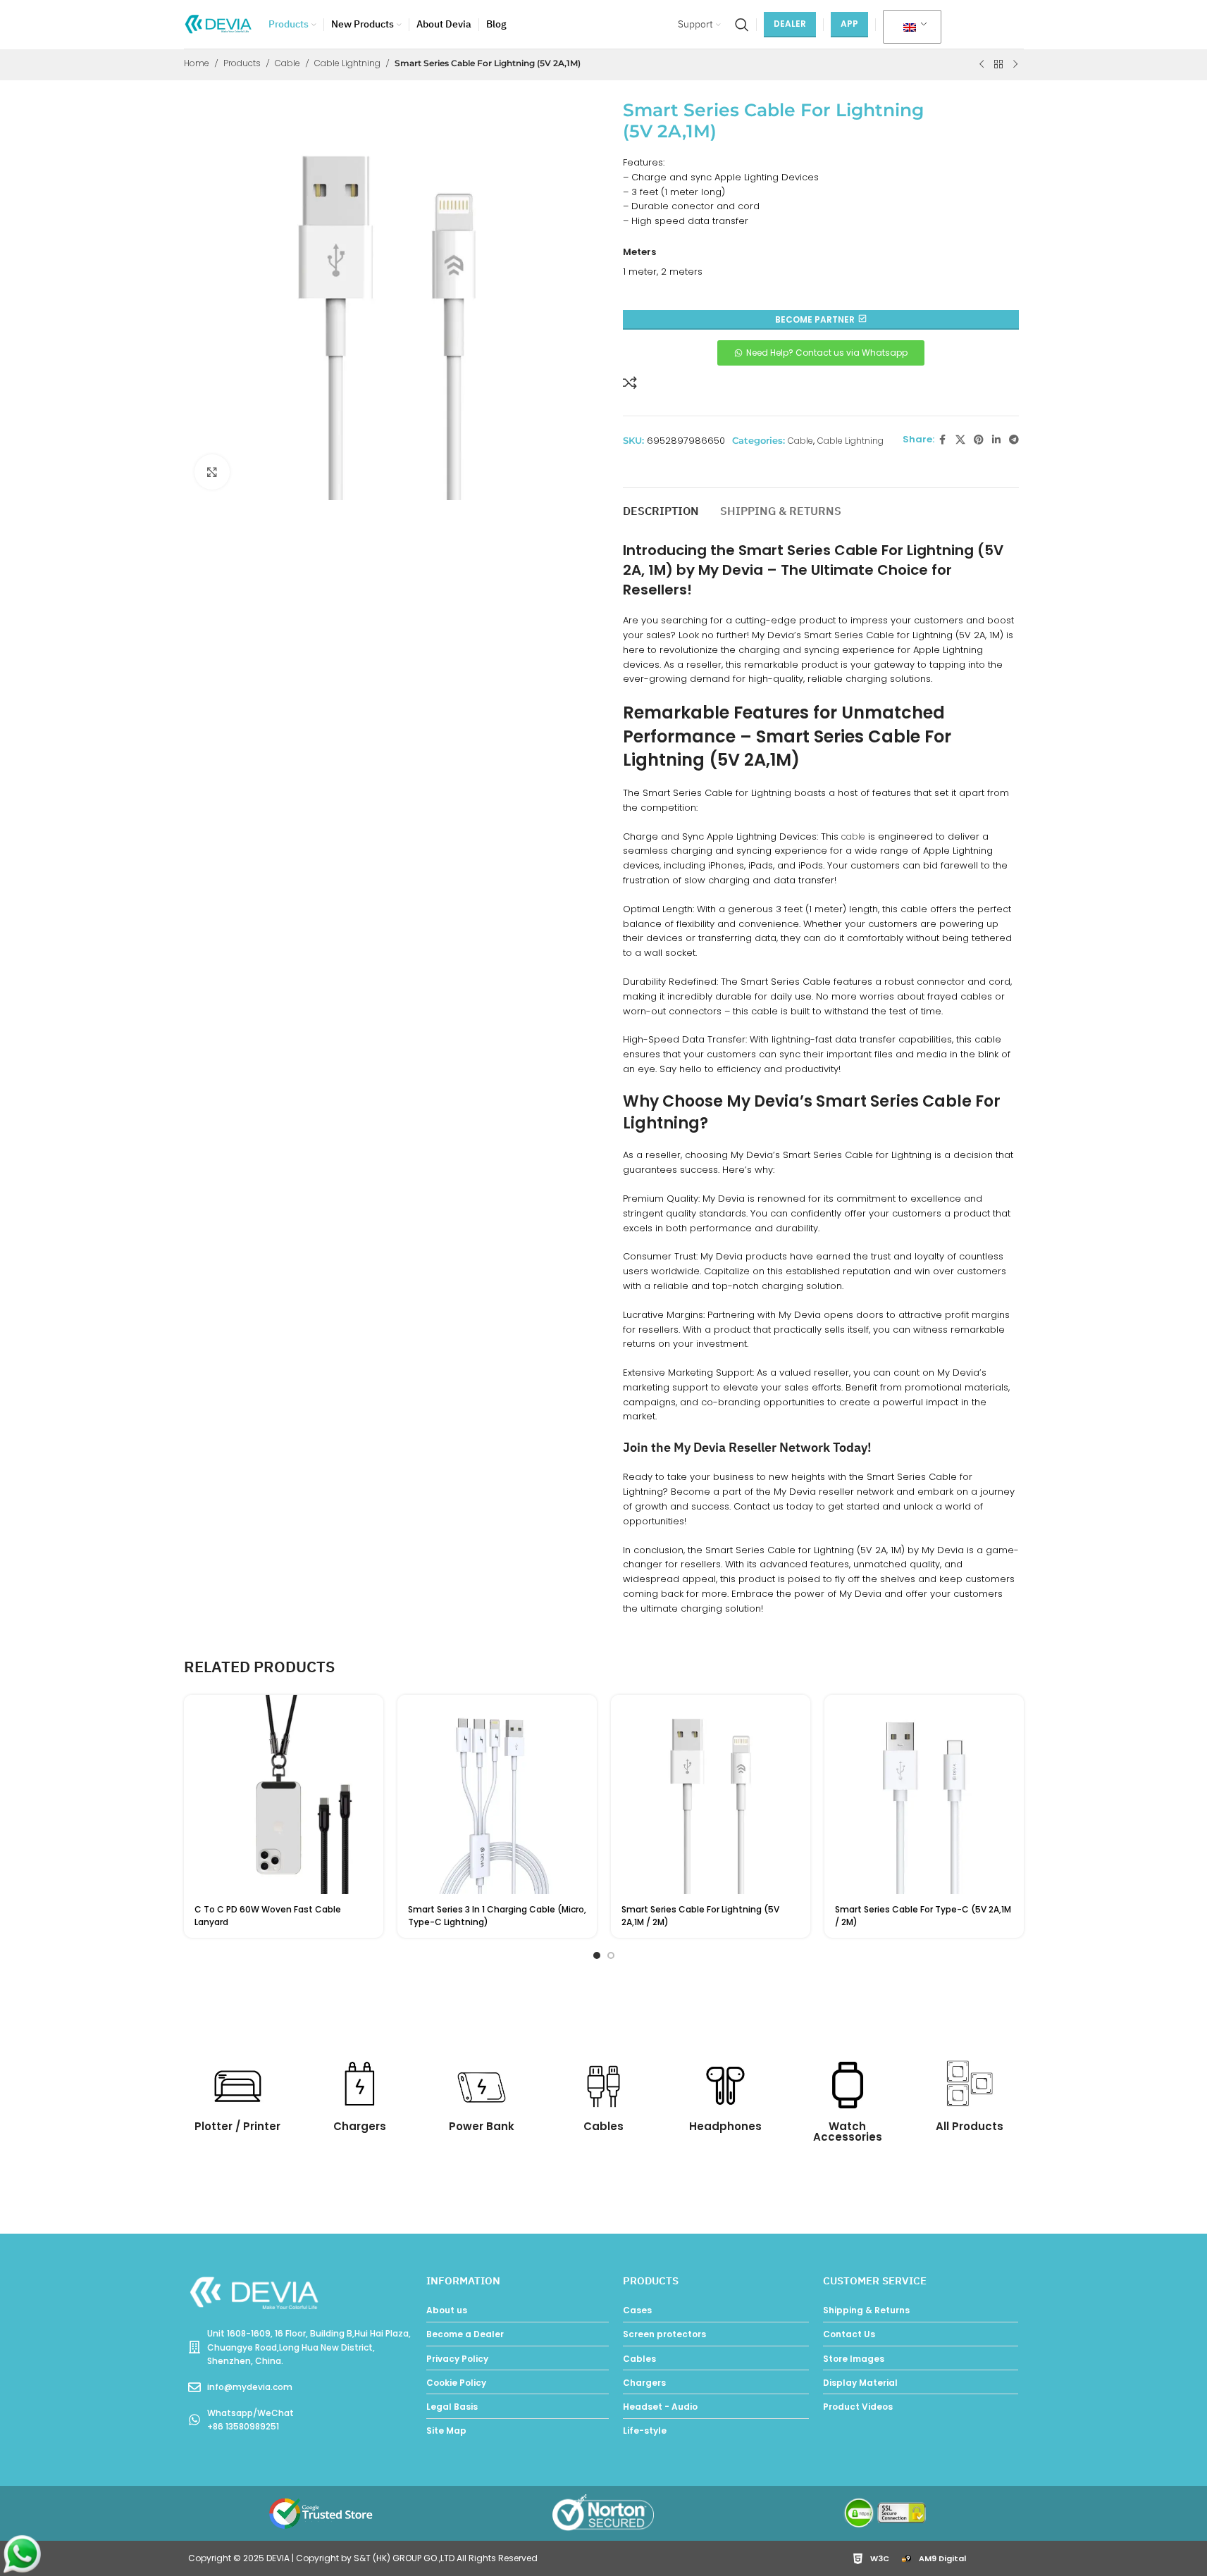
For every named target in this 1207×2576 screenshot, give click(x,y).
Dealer (790, 24)
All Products (970, 2126)
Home (197, 63)
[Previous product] (982, 65)
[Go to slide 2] (611, 1955)
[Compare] (630, 382)
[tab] (661, 505)
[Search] (742, 25)
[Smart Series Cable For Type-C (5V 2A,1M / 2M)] (924, 1794)
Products (242, 63)
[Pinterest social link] (979, 440)
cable (853, 836)
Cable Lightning (347, 63)
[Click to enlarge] (212, 472)
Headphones (725, 2126)
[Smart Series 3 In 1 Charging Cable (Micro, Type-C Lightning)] (497, 1794)
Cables (603, 2126)
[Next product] (1015, 65)
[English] (910, 27)
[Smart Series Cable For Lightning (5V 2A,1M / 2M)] (711, 1794)
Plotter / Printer (237, 2126)
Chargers (360, 2126)
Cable (287, 63)
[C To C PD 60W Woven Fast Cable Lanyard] (284, 1794)
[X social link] (960, 440)
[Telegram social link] (1014, 440)
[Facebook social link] (943, 440)
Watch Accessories (848, 2132)
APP (849, 24)
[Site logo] (219, 24)
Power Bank (482, 2126)
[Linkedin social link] (996, 440)
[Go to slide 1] (597, 1955)
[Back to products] (998, 65)
